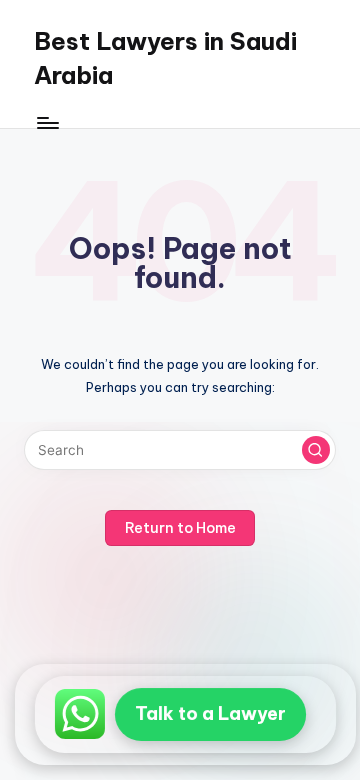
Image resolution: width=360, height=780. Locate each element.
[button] (316, 450)
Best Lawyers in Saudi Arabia (165, 58)
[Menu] (47, 122)
